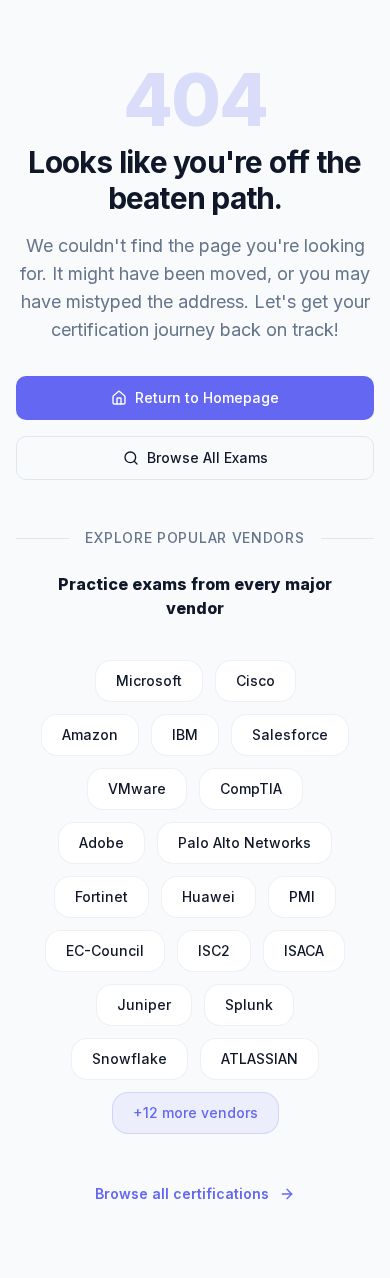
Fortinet (101, 896)
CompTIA (251, 788)
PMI (302, 896)
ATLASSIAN (259, 1058)
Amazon (90, 734)
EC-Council (105, 950)
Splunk (249, 1004)
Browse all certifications (182, 1193)
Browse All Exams (207, 457)
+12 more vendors (195, 1112)
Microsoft (149, 680)
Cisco (255, 680)
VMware (137, 788)
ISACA (304, 950)
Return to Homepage (207, 397)
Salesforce (290, 734)
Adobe (101, 842)
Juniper (144, 1004)
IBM (185, 734)
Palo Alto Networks (244, 842)
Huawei (208, 896)
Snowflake (129, 1058)
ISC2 (214, 950)
